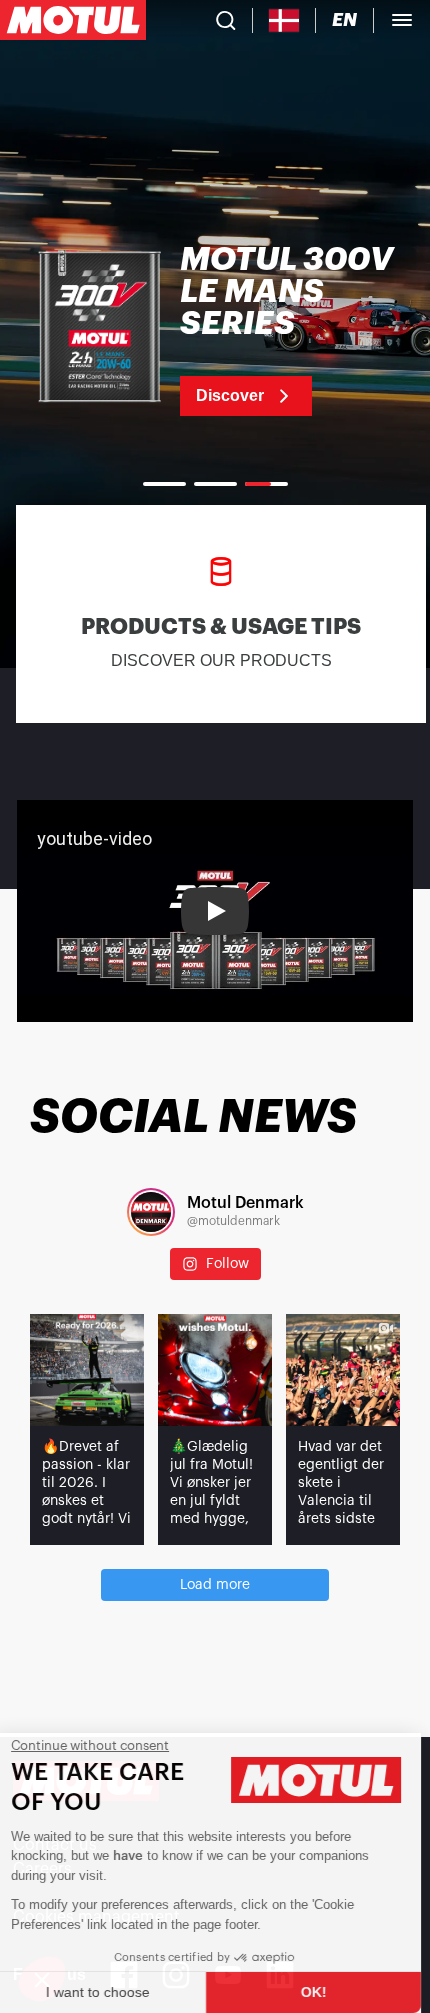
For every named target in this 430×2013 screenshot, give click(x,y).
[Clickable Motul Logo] (73, 20)
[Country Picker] (284, 20)
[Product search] (226, 20)
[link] (215, 330)
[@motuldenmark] (151, 1212)
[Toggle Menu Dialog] (402, 20)
